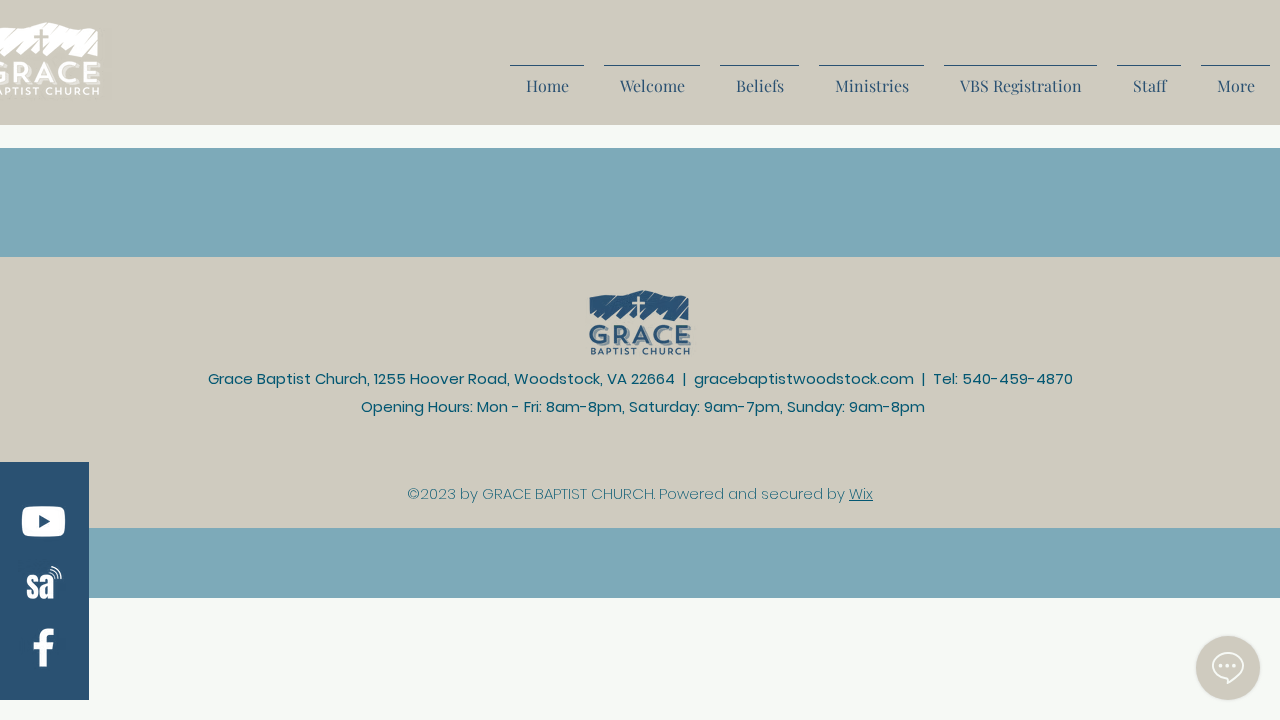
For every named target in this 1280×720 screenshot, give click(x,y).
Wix (861, 493)
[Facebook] (43, 647)
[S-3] (43, 584)
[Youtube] (43, 521)
